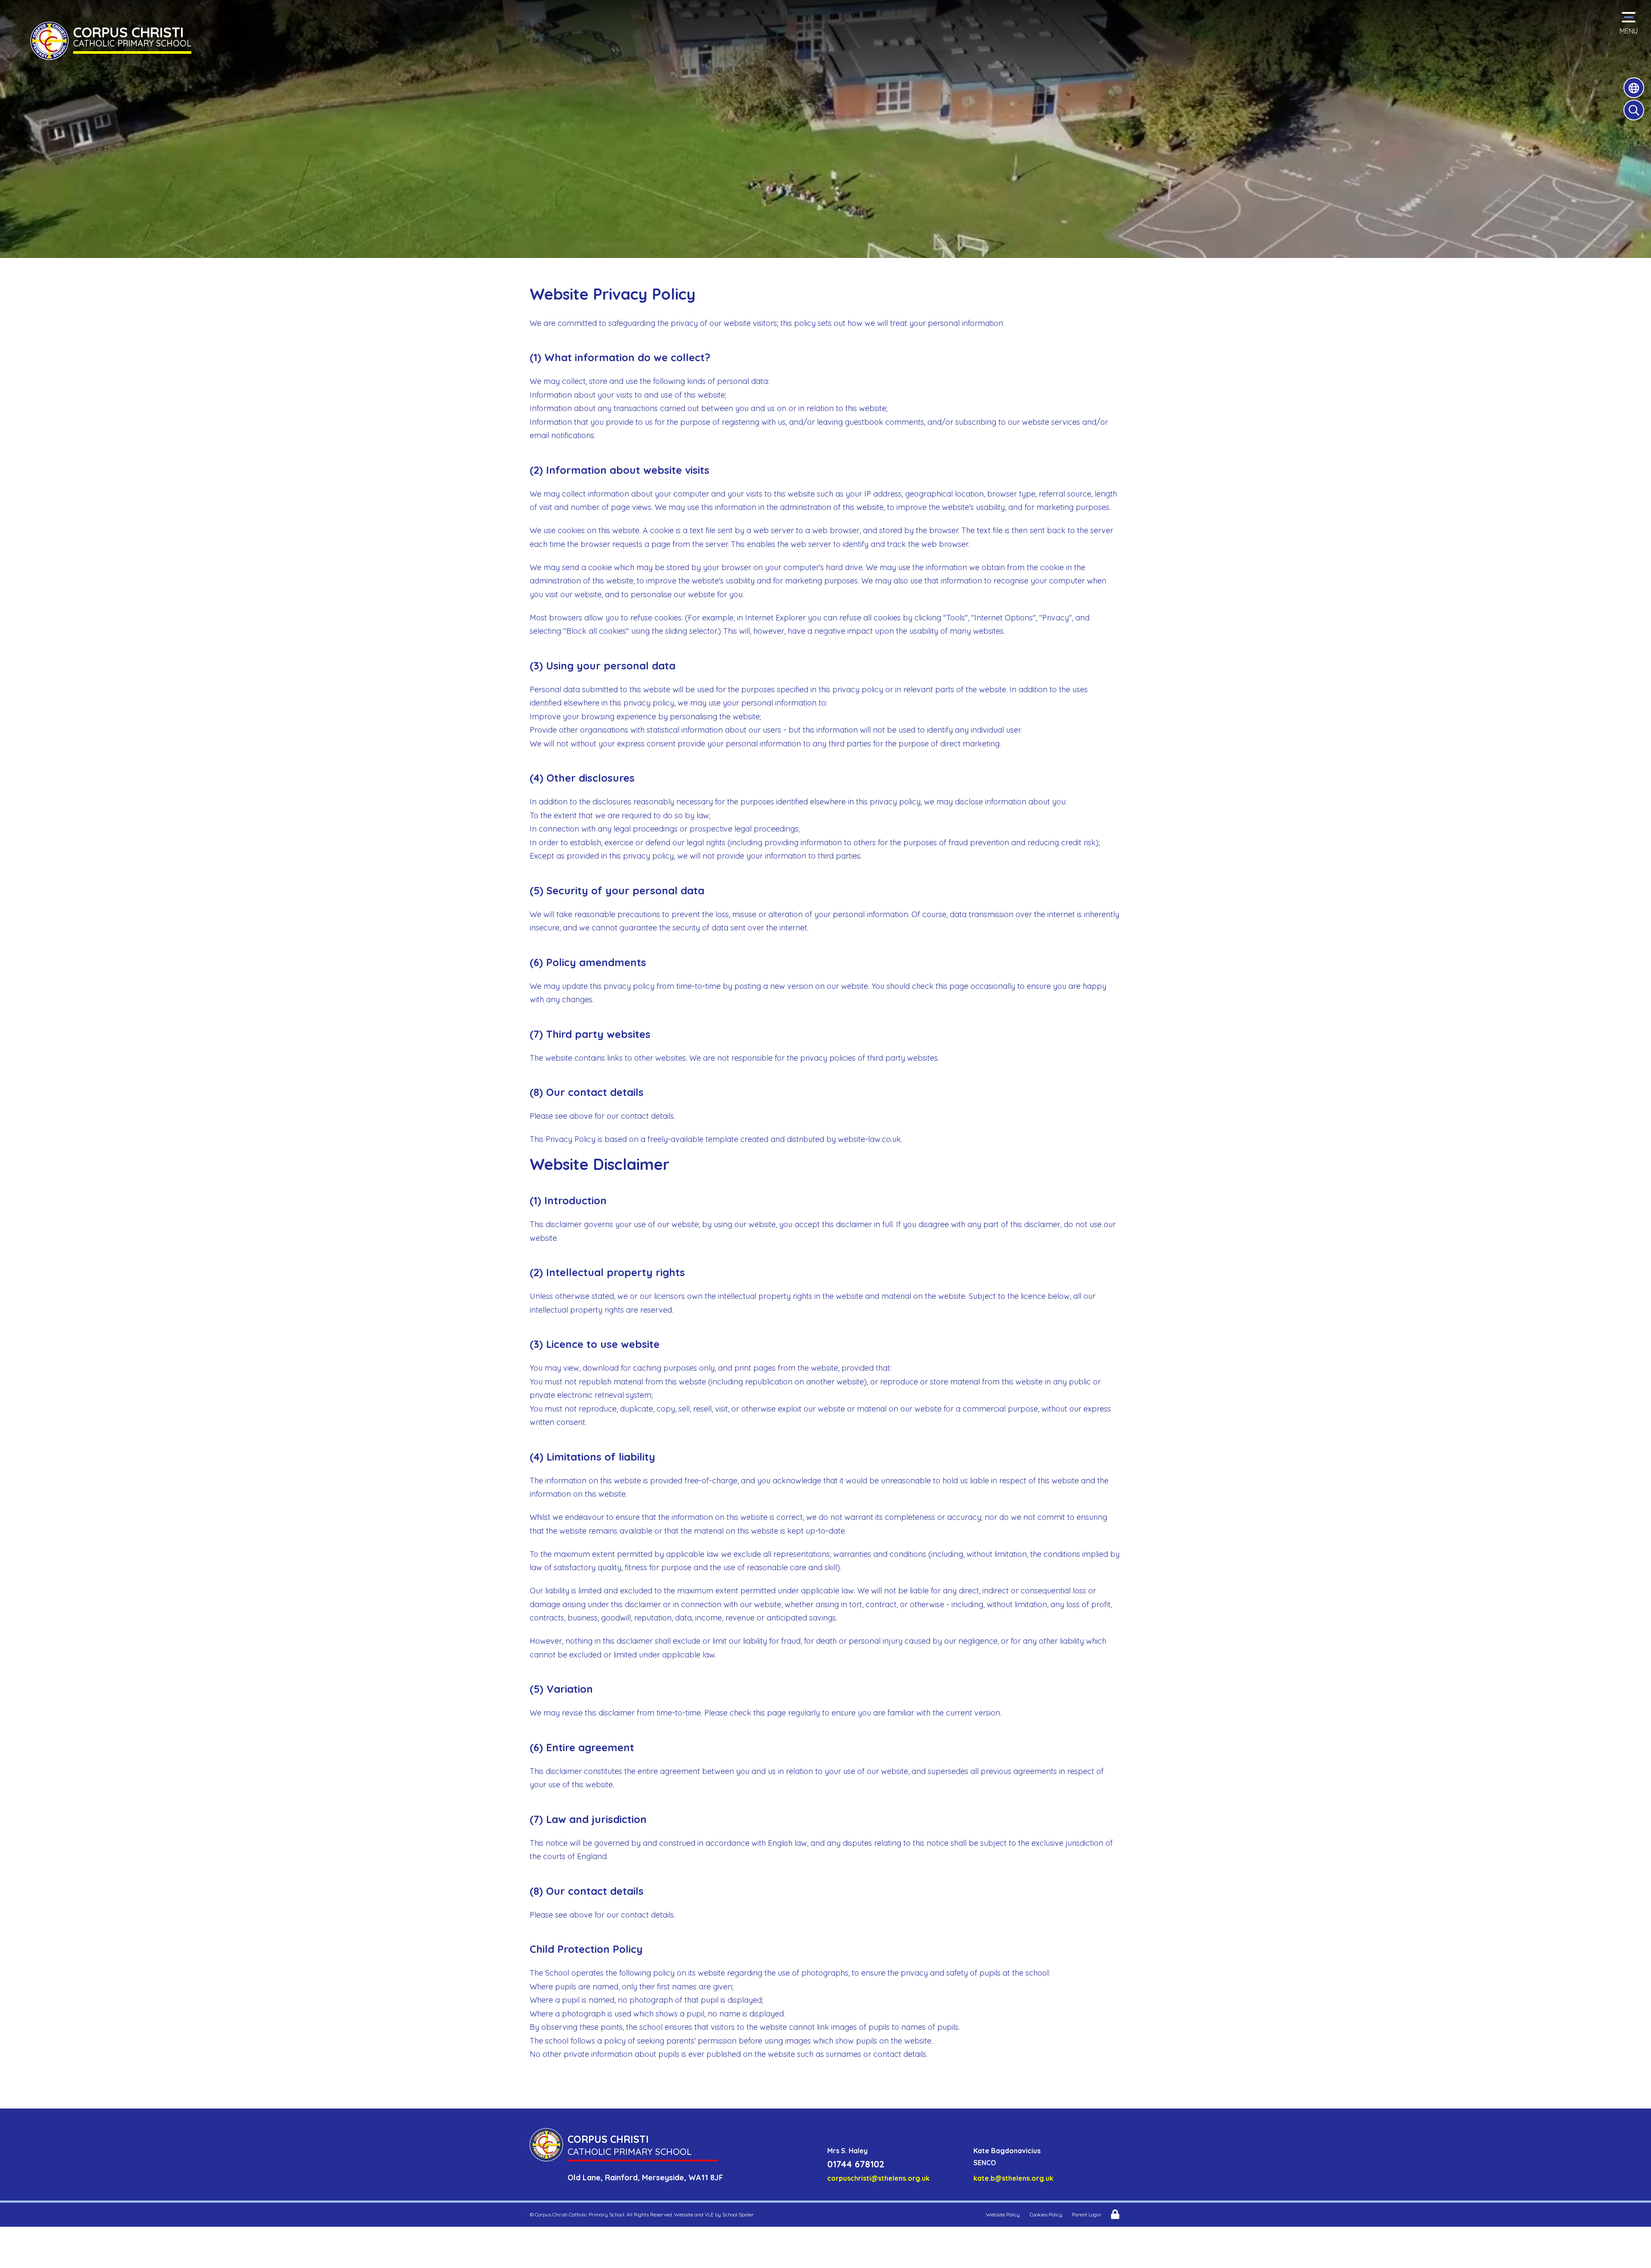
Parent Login (1086, 2214)
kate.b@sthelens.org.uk (1013, 2178)
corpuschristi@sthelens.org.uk (878, 2178)
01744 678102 (856, 2164)
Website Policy (1003, 2214)
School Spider (738, 2214)
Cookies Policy (1046, 2214)
